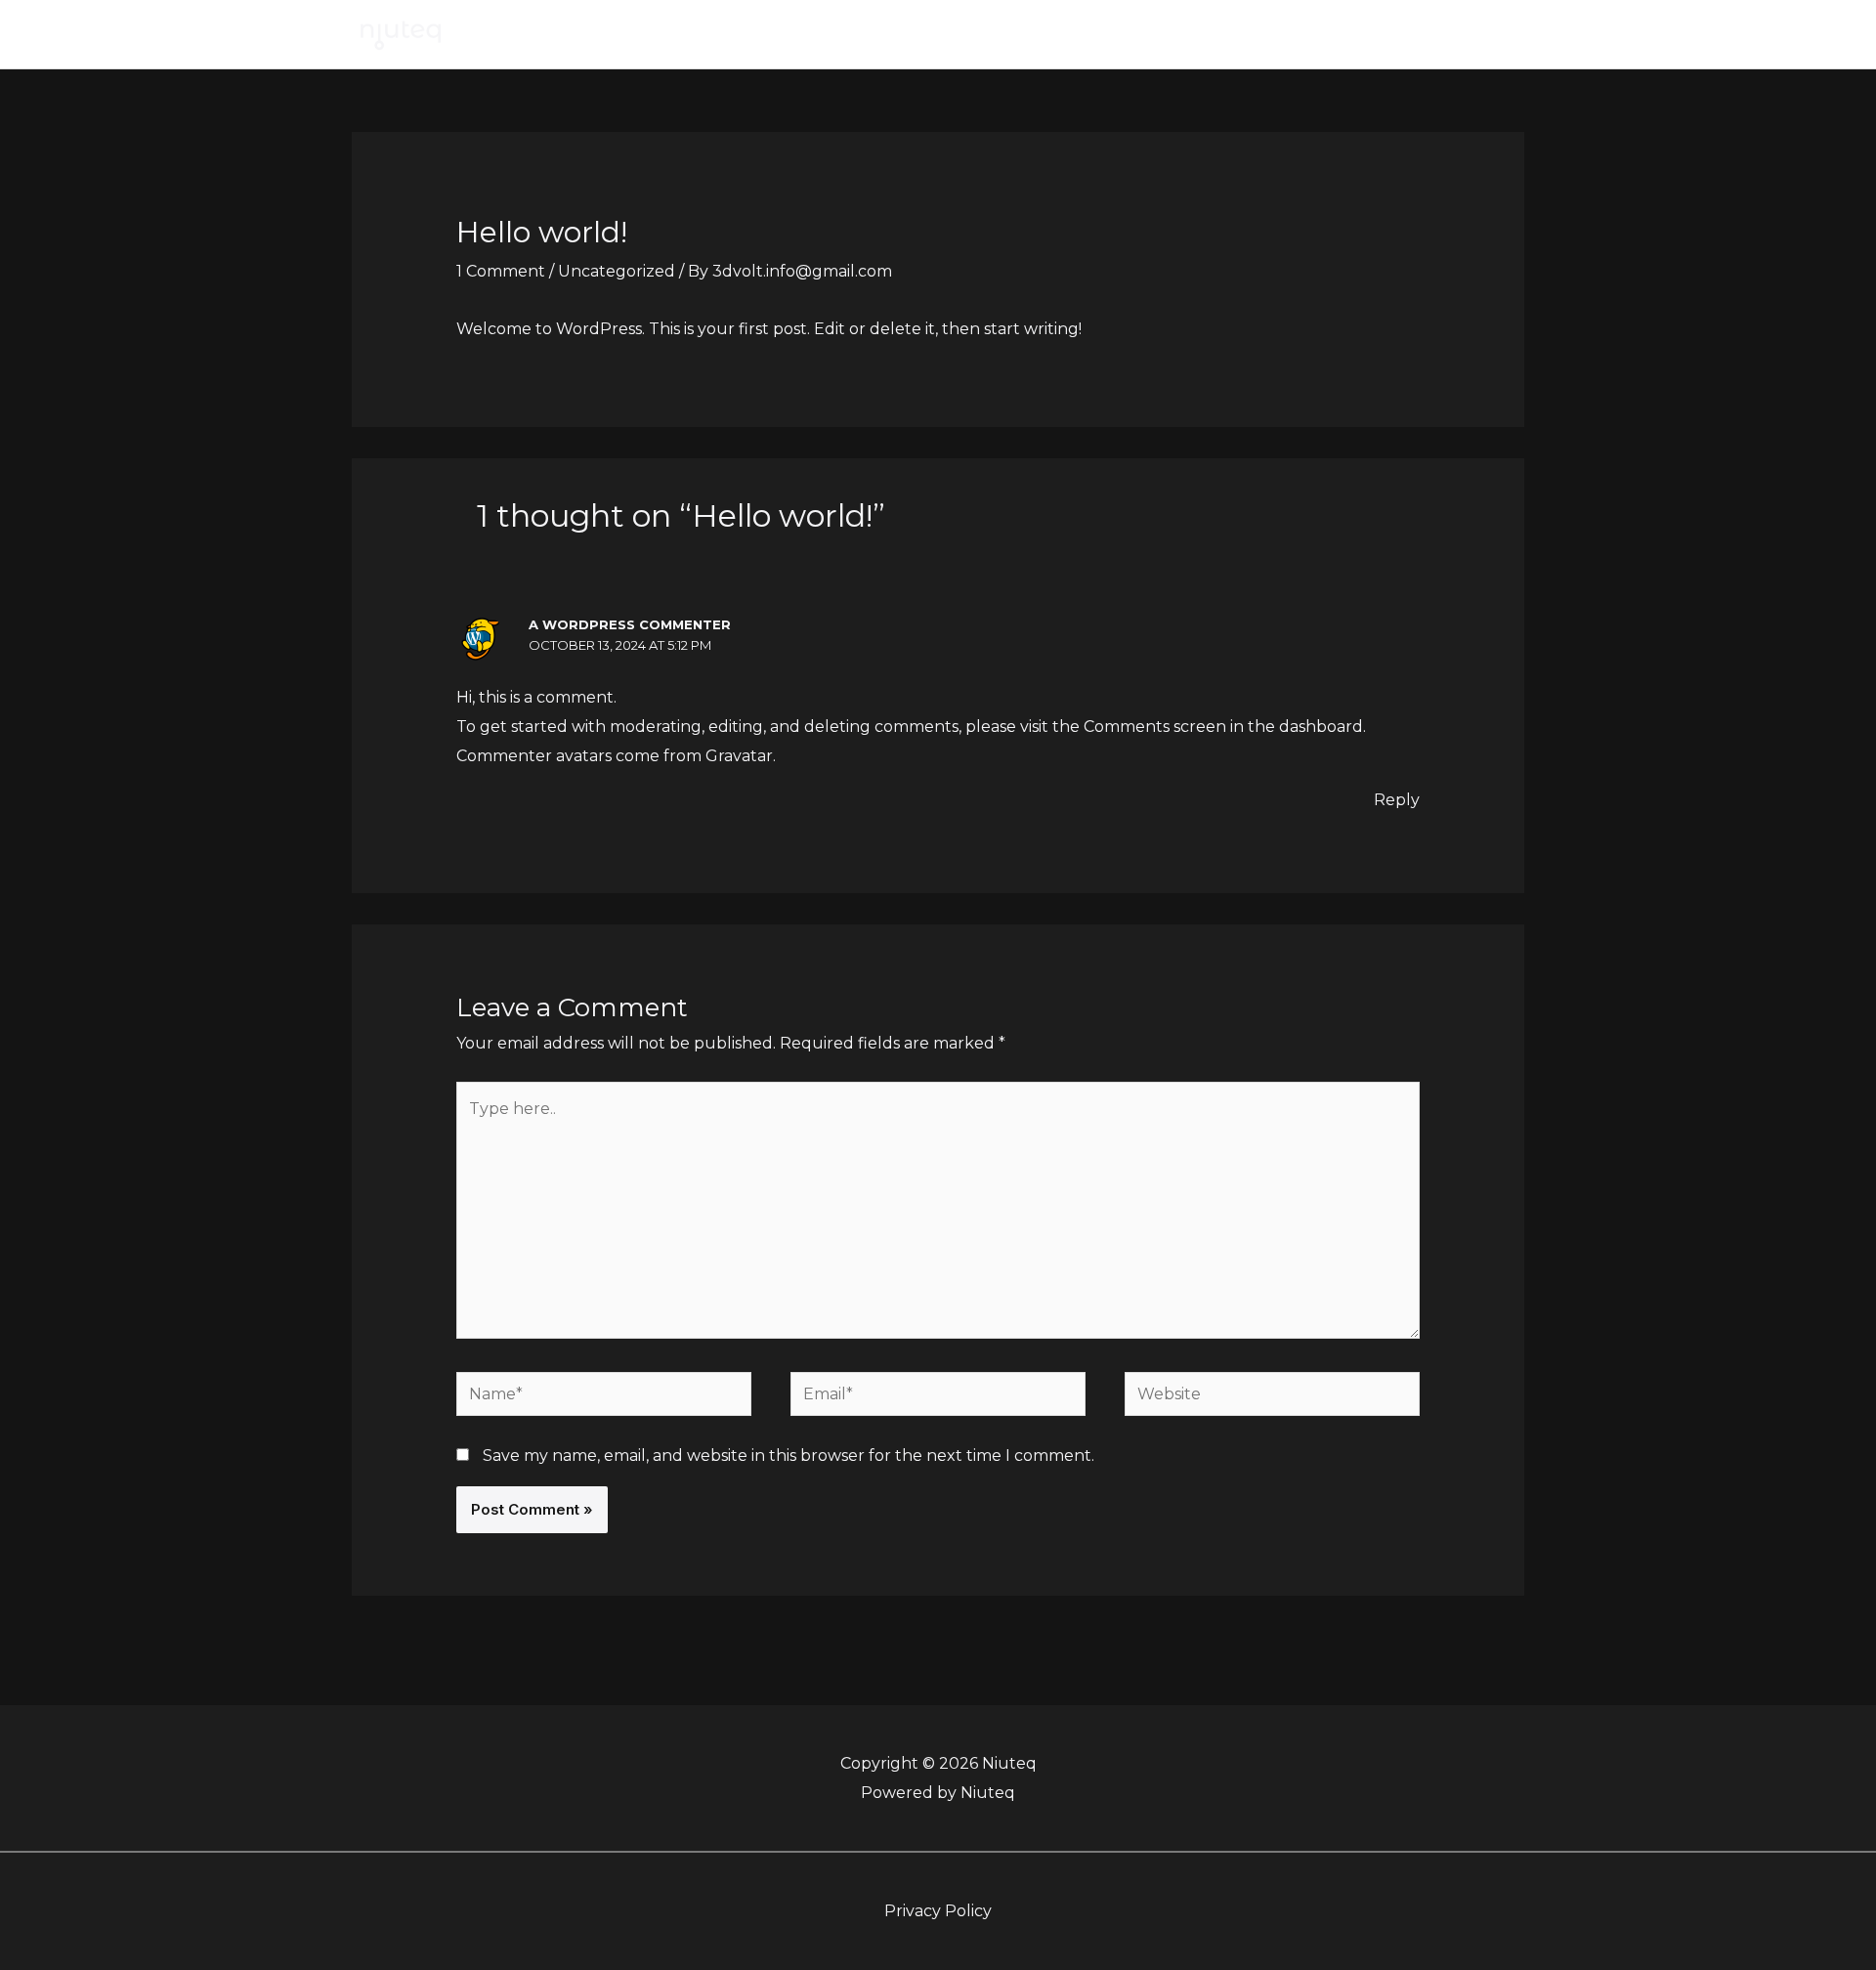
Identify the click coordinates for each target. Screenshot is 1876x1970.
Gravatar (739, 756)
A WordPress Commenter (630, 624)
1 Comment (501, 271)
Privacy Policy (938, 1911)
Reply (1397, 800)
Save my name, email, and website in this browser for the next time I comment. (789, 1456)
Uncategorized (617, 271)
